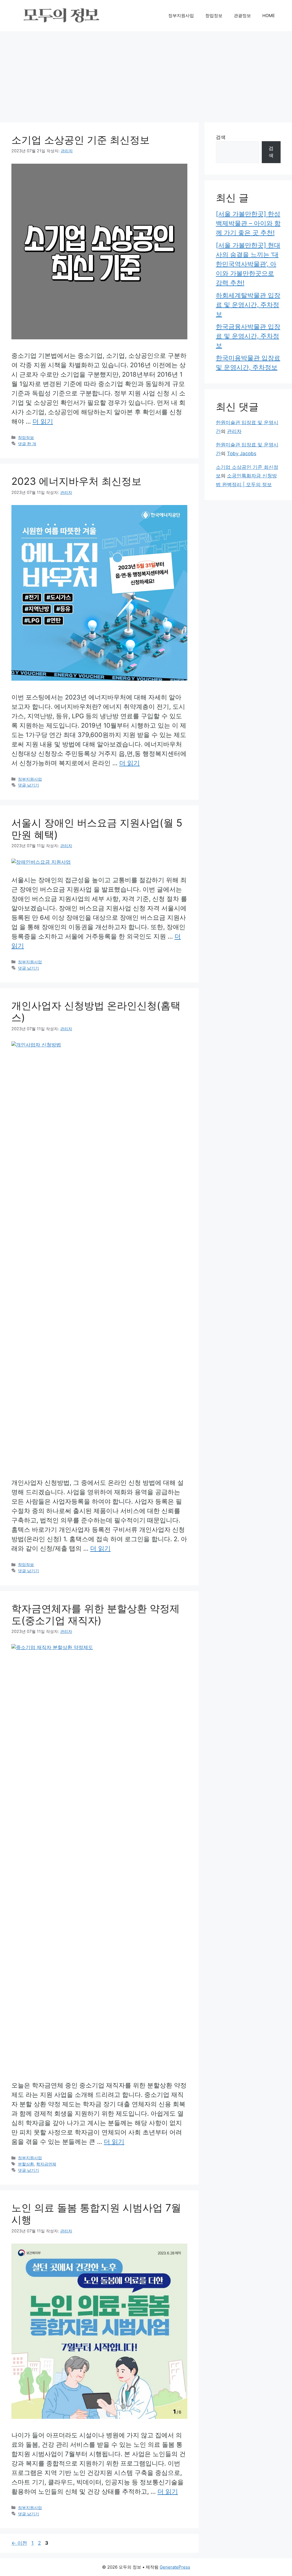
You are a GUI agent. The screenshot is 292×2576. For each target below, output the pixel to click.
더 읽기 (43, 421)
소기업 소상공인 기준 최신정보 (81, 140)
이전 (19, 2543)
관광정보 (242, 16)
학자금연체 (46, 2164)
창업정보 (214, 16)
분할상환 (26, 2164)
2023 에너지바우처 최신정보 (76, 481)
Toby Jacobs (242, 453)
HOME (269, 16)
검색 (221, 137)
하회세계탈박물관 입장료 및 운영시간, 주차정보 (248, 305)
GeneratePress (175, 2567)
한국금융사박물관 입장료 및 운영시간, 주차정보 (248, 336)
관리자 (234, 431)
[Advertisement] (146, 74)
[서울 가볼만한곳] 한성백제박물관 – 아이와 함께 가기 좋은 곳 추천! (248, 223)
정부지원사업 (181, 16)
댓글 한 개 (27, 444)
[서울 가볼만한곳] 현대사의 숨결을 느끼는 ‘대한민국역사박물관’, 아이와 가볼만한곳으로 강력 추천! (248, 264)
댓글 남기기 (29, 785)
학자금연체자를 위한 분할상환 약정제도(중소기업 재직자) (96, 1614)
